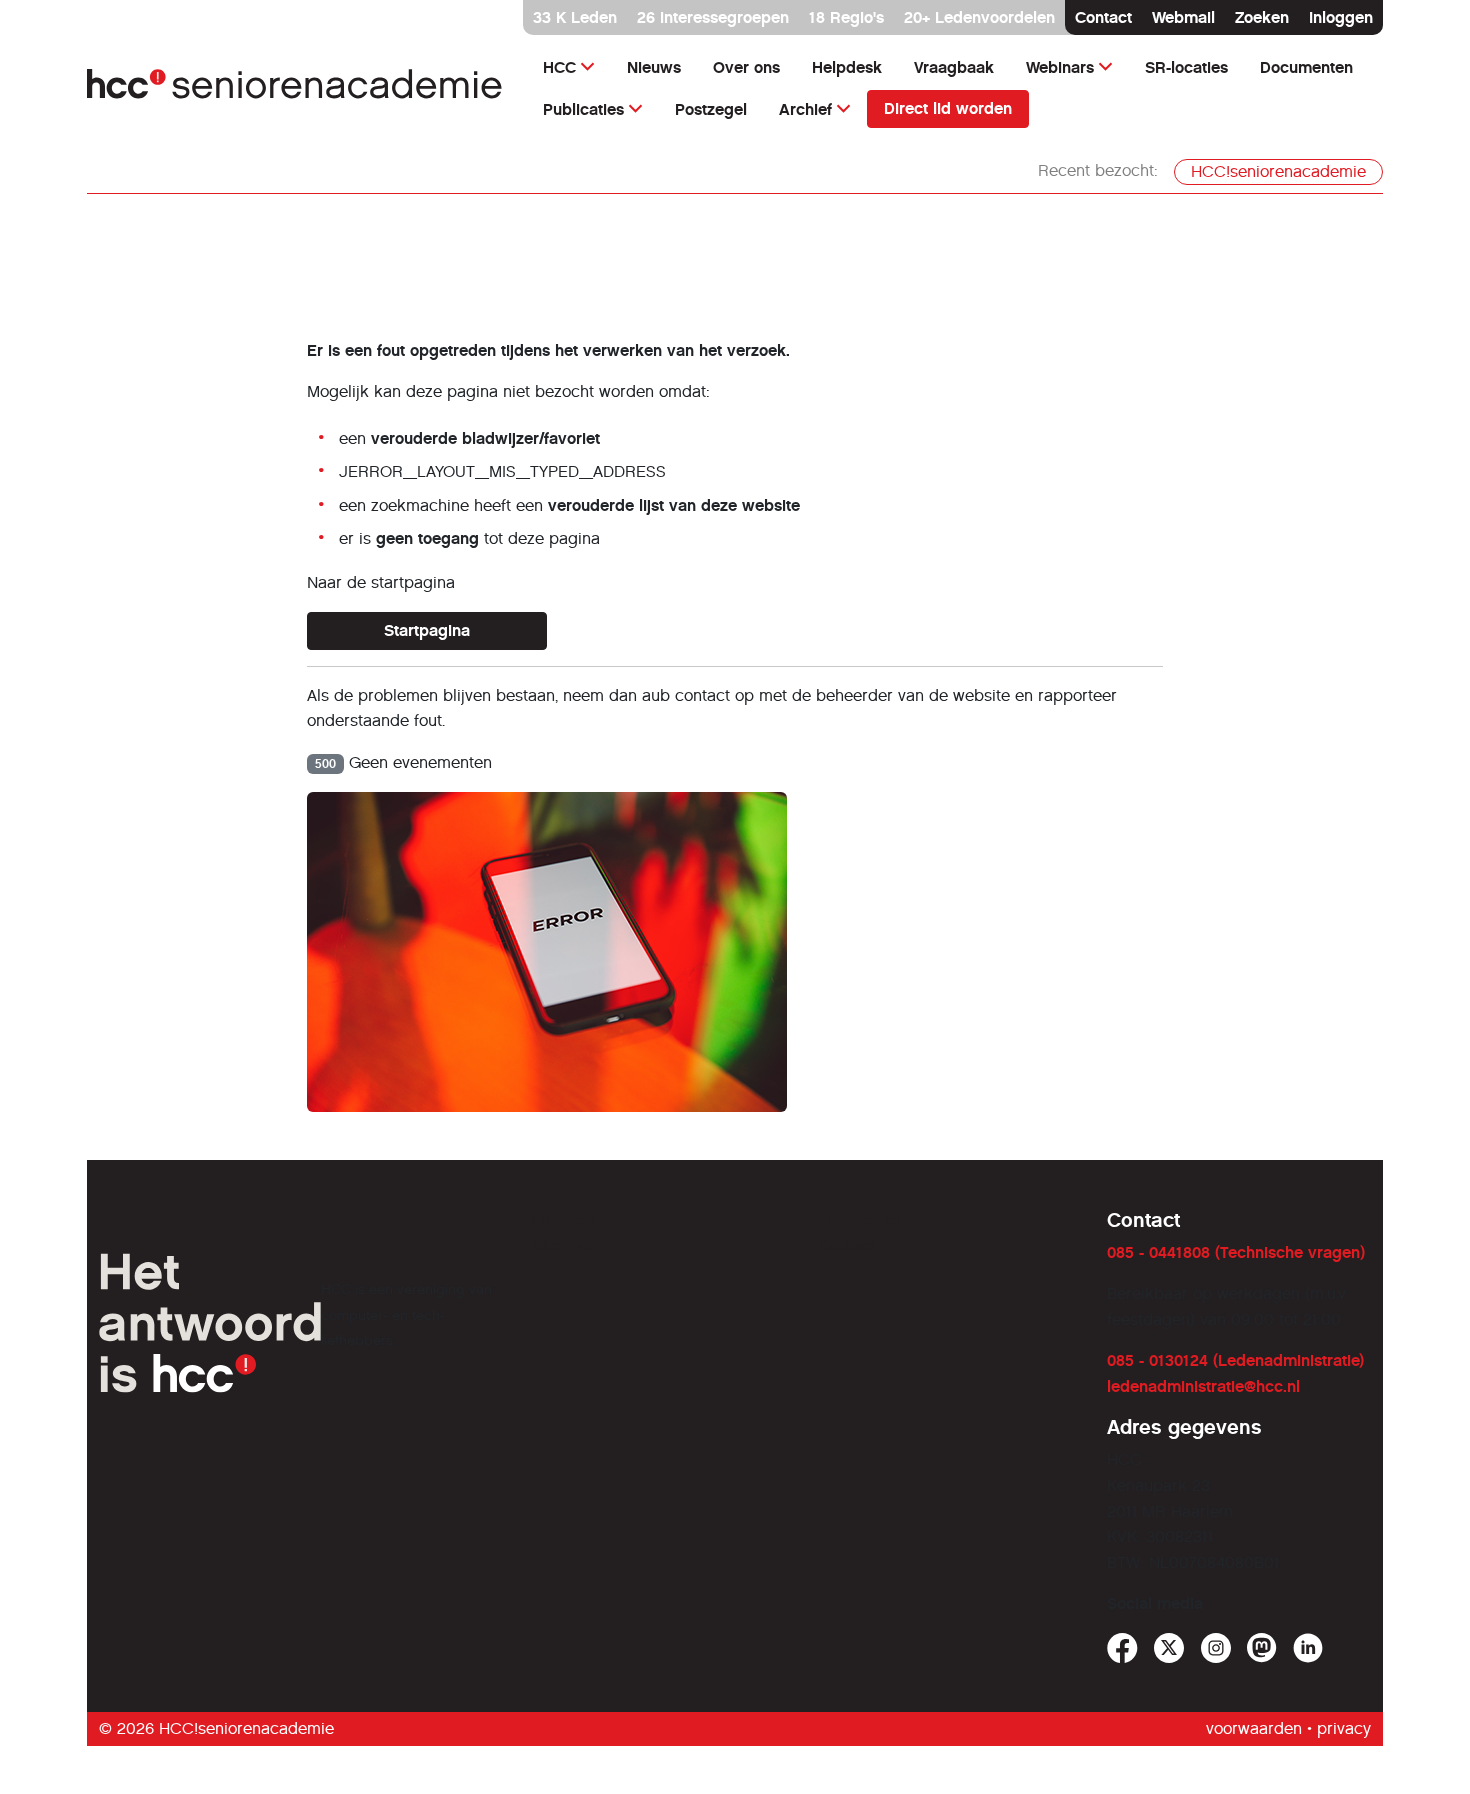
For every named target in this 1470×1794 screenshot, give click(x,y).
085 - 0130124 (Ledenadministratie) (1235, 1360)
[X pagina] (1169, 1648)
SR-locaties (1186, 67)
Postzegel (711, 109)
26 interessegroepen (713, 17)
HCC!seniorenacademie (1278, 171)
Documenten (1306, 67)
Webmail (1183, 17)
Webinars (1060, 67)
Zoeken (1262, 17)
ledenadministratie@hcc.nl (1203, 1386)
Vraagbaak (954, 67)
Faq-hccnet (860, 1220)
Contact (1103, 17)
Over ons (746, 67)
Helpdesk (847, 67)
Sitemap (561, 1245)
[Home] (295, 88)
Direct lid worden (948, 108)
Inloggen (1341, 17)
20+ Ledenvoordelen (979, 17)
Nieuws (654, 67)
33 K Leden (575, 17)
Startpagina (427, 630)
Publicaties (583, 109)
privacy (1344, 1728)
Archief (805, 109)
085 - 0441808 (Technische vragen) (1236, 1252)
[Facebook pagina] (1122, 1648)
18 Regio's (846, 17)
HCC (559, 67)
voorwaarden (1254, 1728)
